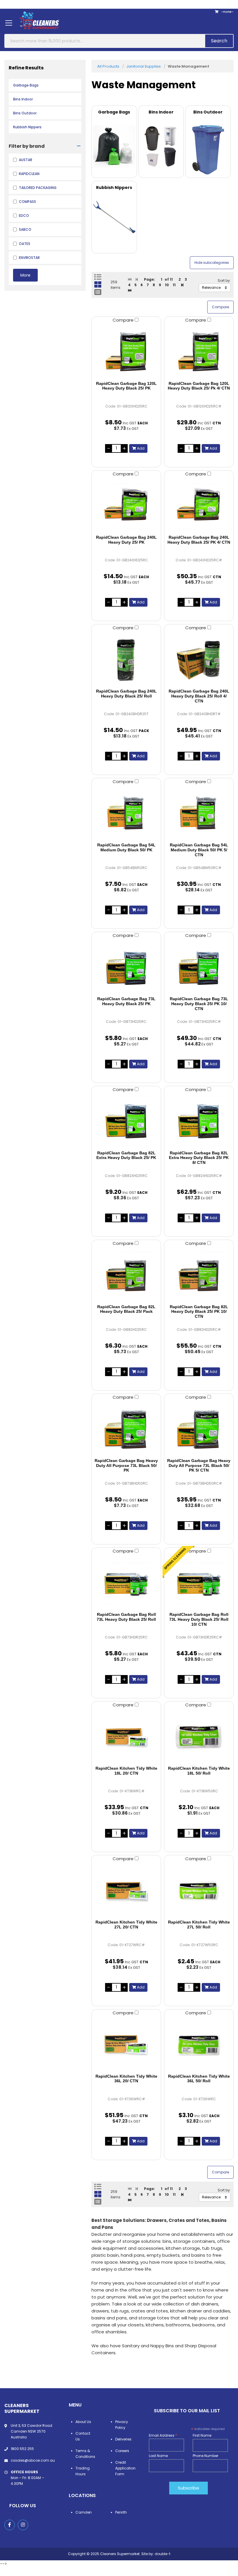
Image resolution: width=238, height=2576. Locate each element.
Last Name (158, 2456)
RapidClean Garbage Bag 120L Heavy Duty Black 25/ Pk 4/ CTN (199, 386)
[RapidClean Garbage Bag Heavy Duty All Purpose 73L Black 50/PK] (126, 1429)
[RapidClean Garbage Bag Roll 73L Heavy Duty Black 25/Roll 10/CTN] (199, 1583)
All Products (108, 66)
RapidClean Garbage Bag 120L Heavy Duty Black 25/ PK (126, 386)
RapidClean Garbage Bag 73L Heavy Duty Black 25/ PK (126, 1001)
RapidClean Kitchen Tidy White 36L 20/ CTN (126, 2079)
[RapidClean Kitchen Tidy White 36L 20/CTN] (126, 2045)
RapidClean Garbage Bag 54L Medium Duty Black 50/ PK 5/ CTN (199, 850)
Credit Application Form (125, 2468)
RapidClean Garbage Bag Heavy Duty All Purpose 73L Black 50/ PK (126, 1465)
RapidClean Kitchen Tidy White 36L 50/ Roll (199, 2079)
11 (174, 285)
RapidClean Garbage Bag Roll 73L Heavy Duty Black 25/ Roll (126, 1617)
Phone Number (205, 2456)
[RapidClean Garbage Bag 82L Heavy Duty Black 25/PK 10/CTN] (199, 1275)
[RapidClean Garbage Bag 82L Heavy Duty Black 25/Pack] (126, 1275)
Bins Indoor (23, 99)
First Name (202, 2435)
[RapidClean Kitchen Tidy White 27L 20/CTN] (126, 1891)
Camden (84, 2512)
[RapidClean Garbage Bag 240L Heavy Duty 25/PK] (126, 506)
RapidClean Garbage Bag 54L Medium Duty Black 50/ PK (126, 847)
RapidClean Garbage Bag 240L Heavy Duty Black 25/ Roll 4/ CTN (199, 696)
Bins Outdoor (25, 113)
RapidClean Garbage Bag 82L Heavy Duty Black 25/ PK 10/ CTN (199, 1312)
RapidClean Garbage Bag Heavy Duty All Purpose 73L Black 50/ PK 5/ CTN (199, 1465)
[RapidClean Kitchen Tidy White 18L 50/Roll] (199, 1737)
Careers (122, 2451)
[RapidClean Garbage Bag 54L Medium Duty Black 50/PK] (126, 814)
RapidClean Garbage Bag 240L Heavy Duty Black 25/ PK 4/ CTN (199, 540)
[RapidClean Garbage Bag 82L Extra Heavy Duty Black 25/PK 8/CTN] (199, 1122)
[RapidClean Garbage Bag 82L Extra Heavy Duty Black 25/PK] (126, 1122)
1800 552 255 (22, 2449)
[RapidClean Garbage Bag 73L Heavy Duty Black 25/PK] (126, 967)
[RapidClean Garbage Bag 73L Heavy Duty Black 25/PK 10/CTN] (199, 967)
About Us (83, 2422)
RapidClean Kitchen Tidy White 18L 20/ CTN (126, 1771)
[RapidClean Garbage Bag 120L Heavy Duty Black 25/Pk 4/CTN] (199, 352)
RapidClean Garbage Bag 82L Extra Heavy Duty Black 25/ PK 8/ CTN (199, 1158)
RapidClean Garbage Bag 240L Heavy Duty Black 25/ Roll (126, 694)
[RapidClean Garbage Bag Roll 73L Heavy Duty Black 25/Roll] (126, 1583)
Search (219, 41)
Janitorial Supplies (144, 66)
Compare (124, 320)
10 (167, 285)
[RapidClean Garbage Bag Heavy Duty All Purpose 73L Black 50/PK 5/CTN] (199, 1429)
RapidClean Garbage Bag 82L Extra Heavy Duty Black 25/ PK (126, 1155)
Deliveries (123, 2439)
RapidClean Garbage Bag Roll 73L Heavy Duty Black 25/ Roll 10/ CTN (199, 1619)
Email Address (163, 2435)
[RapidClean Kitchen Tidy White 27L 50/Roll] (199, 1891)
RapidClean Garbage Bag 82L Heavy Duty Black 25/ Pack (126, 1309)
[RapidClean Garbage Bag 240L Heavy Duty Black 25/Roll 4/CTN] (199, 660)
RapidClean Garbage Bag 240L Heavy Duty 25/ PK (126, 540)
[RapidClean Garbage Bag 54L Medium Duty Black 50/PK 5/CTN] (199, 814)
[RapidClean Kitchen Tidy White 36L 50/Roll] (199, 2045)
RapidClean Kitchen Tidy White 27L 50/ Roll (199, 1925)
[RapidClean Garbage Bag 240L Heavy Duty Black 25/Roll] (126, 660)
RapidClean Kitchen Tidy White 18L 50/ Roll (199, 1771)
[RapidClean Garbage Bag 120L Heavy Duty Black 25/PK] (126, 352)
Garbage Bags (26, 85)
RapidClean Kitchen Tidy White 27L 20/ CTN (126, 1925)
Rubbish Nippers (27, 127)
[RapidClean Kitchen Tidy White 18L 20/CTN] (126, 1737)
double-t (163, 2554)
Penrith (121, 2512)
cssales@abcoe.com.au (33, 2460)
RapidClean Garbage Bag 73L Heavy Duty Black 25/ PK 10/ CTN (199, 1004)
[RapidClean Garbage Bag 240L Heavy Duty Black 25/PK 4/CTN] (199, 506)
